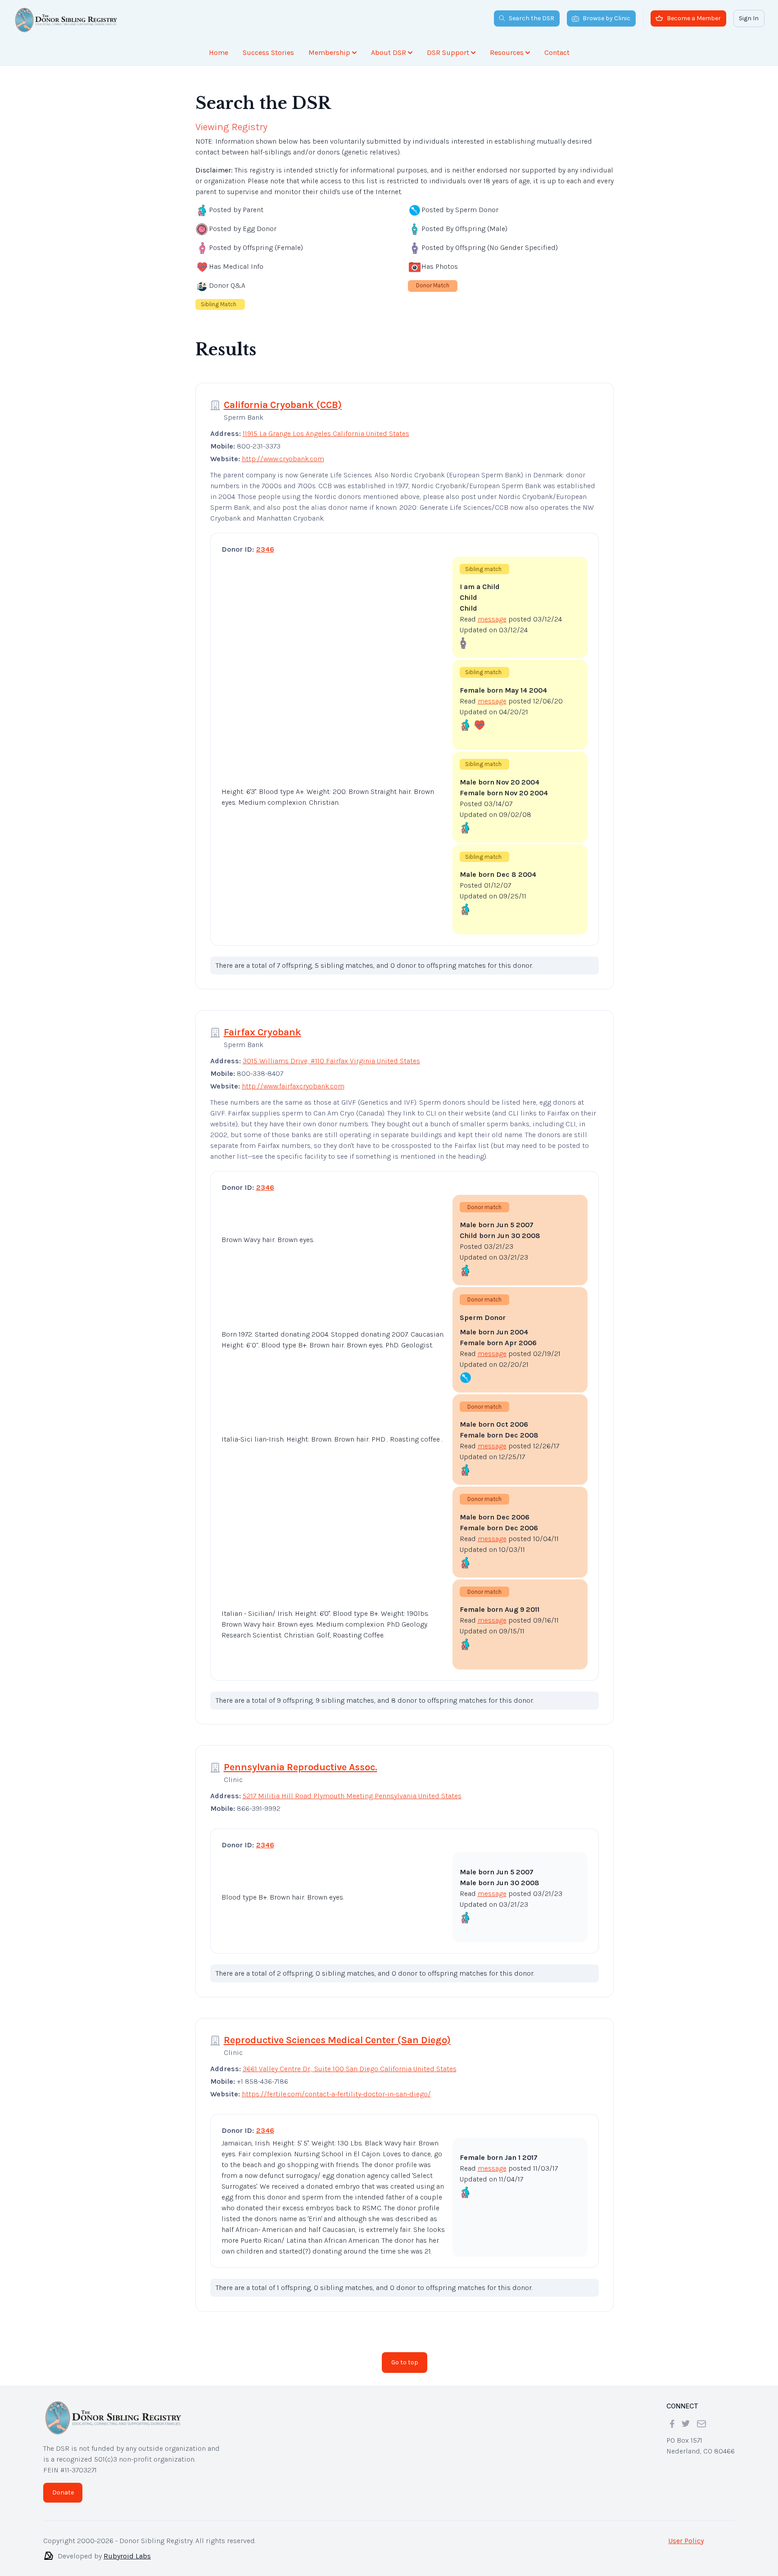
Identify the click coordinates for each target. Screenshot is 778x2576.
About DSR (389, 52)
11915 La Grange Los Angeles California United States (326, 426)
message (492, 612)
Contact (557, 52)
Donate (63, 2485)
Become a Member (694, 18)
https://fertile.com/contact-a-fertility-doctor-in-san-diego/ (336, 2087)
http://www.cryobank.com (283, 451)
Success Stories (268, 52)
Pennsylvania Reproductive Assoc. (301, 1760)
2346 (265, 542)
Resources (507, 52)
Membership (329, 52)
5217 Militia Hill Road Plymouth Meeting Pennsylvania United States (352, 1789)
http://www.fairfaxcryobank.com (293, 1079)
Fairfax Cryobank (262, 1025)
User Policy (686, 2533)
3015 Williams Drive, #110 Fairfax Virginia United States (331, 1054)
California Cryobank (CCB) (283, 398)
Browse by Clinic (606, 18)
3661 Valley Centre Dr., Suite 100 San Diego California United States (350, 2061)
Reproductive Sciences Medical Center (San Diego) (337, 2033)
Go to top (405, 2355)
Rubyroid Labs (127, 2549)
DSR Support (448, 52)
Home (219, 52)
